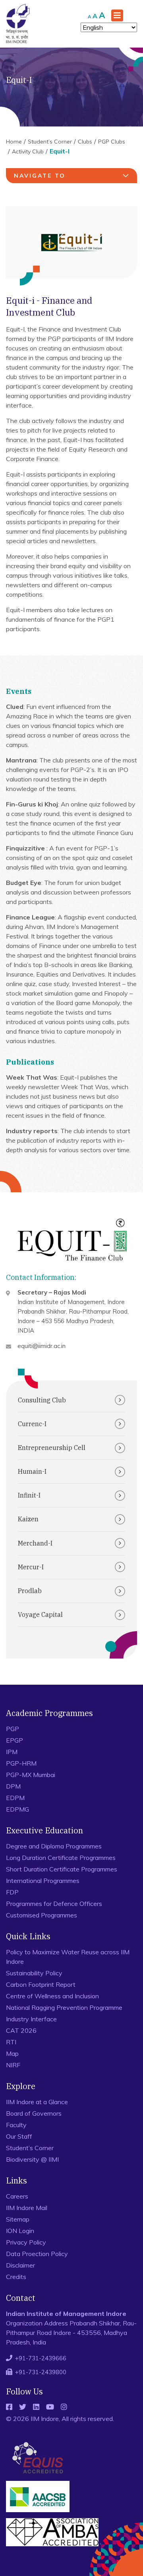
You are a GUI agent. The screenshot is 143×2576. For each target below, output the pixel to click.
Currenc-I (32, 1424)
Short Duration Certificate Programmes (62, 1869)
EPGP (14, 1740)
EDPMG (17, 1809)
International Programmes (43, 1881)
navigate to (40, 176)
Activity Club (28, 151)
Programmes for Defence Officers (54, 1904)
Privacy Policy (26, 2242)
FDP (12, 1892)
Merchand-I (35, 1543)
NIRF (13, 2065)
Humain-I (32, 1471)
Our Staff (19, 2136)
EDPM (15, 1798)
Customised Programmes (42, 1915)
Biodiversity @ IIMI (32, 2159)
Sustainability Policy (34, 1973)
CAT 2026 (21, 2030)
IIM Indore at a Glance (37, 2102)
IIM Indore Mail (27, 2208)
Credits (16, 2277)
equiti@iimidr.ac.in (42, 1346)
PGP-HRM (21, 1763)
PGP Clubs (112, 142)
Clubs (85, 142)
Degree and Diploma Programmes (54, 1846)
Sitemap (18, 2219)
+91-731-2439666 (41, 2358)
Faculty (16, 2125)
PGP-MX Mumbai (31, 1775)
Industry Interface (31, 2019)
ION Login (20, 2231)
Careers (17, 2196)
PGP (13, 1729)
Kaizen (28, 1519)
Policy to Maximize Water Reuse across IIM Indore (68, 1957)
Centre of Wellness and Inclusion (52, 1996)
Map (12, 2053)
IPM (12, 1752)
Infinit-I (29, 1495)
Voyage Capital (40, 1615)
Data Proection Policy (37, 2254)
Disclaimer (20, 2265)
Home (14, 142)
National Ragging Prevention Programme (64, 2007)
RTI (11, 2042)
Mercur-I (31, 1567)
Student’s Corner (50, 142)
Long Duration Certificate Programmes (61, 1858)
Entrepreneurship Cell (52, 1448)
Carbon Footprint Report (41, 1984)
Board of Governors (34, 2113)
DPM (13, 1786)
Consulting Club (42, 1400)
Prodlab (30, 1591)
